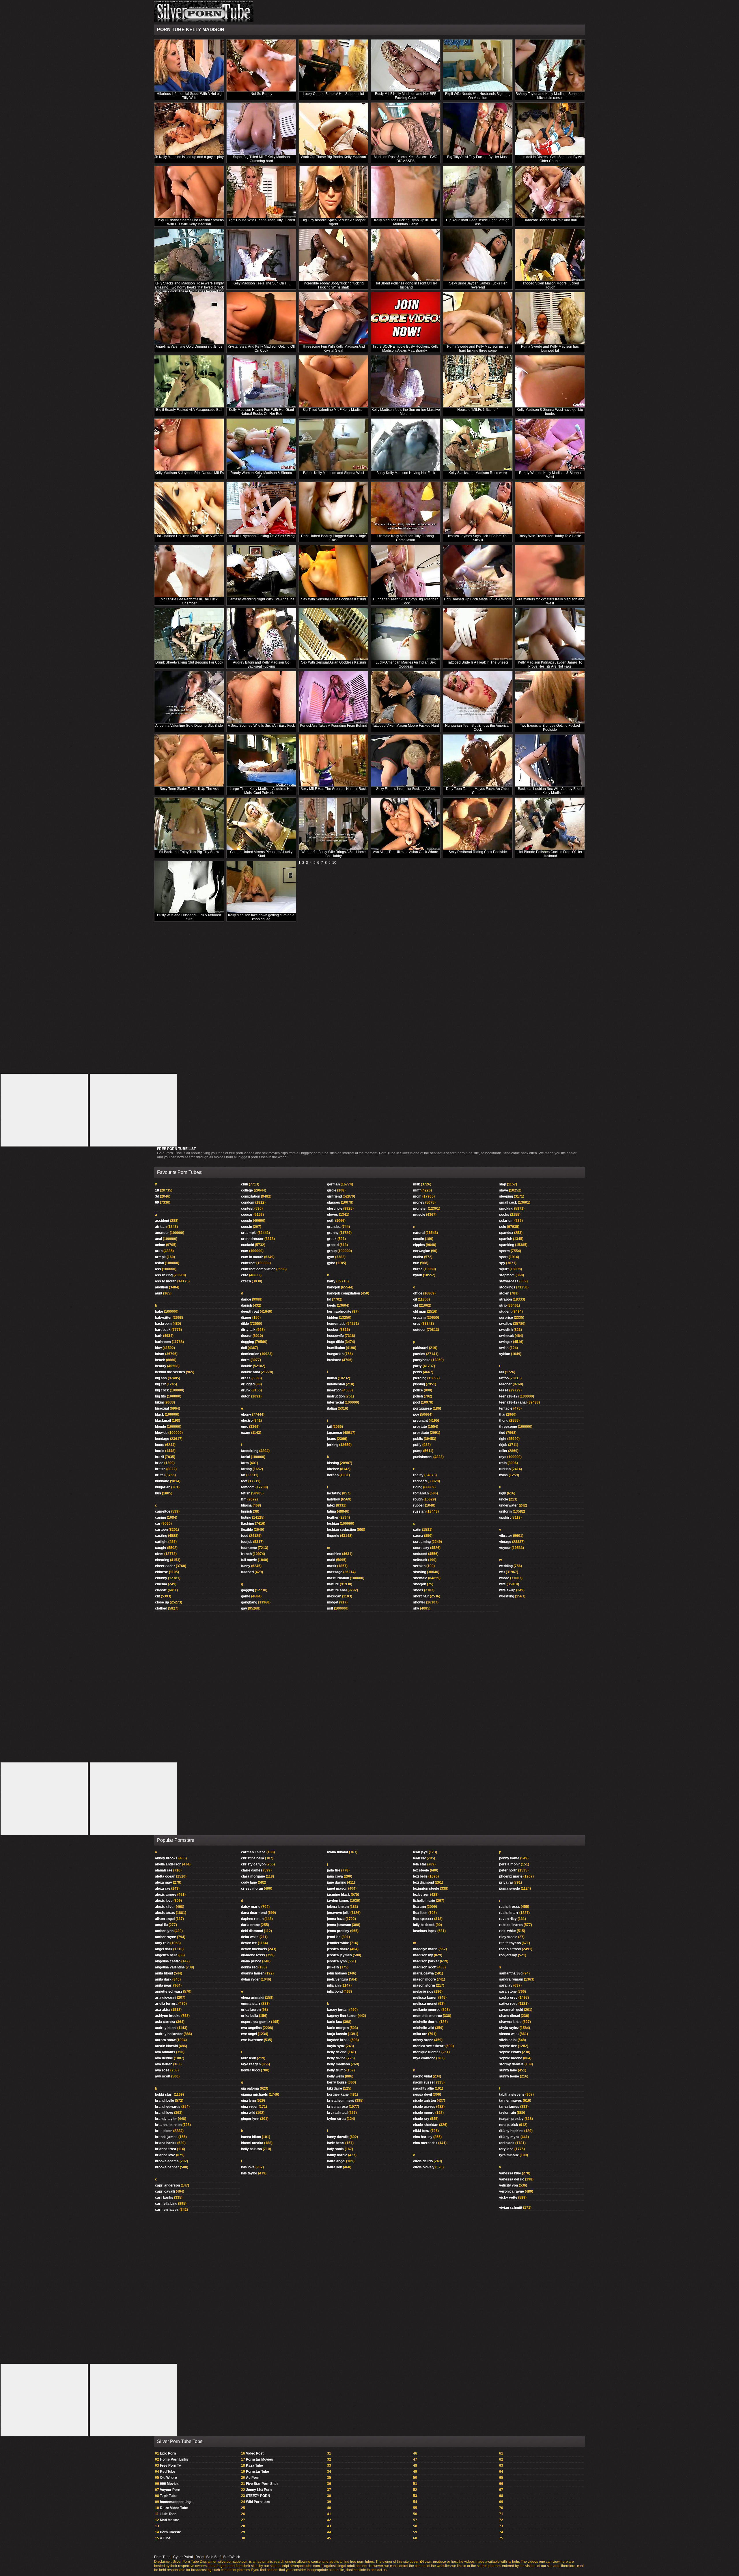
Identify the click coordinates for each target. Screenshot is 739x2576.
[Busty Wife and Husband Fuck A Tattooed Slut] (189, 887)
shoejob (420, 1584)
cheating (162, 1560)
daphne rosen (252, 1919)
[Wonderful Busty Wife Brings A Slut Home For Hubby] (333, 824)
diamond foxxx (253, 1955)
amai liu (161, 1925)
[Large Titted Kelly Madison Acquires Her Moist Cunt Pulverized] (261, 761)
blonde (161, 1427)
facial (246, 1457)
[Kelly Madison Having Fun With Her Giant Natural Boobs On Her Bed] (261, 382)
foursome (249, 1548)
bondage (162, 1439)
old (416, 1305)
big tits (161, 1396)
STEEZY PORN (258, 2496)
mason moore (424, 1979)
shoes (418, 1590)
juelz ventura (338, 1979)
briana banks (166, 2143)
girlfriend (334, 1196)
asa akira (163, 2010)
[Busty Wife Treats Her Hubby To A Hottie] (550, 508)
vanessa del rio (512, 2179)
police (418, 1390)
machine (334, 1554)
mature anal (337, 1590)
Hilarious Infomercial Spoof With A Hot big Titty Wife (189, 96)
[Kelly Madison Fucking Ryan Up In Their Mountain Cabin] (406, 192)
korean (333, 1475)
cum (245, 1251)
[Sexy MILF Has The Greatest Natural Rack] (333, 761)
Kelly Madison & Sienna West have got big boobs (550, 412)
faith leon (249, 2058)
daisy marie (251, 1907)
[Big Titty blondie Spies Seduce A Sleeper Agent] (333, 192)
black (159, 1415)
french (246, 1554)
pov (416, 1415)
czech (246, 1281)
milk (417, 1184)
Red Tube (168, 2472)
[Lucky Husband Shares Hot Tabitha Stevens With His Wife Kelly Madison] (189, 192)
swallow (506, 1324)
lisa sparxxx (423, 1919)
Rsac (199, 2557)
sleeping (506, 1196)
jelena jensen (338, 1907)
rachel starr (509, 1913)
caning (161, 1518)
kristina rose (337, 2107)
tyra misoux (509, 2155)
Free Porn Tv (170, 2466)
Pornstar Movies (260, 2459)
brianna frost (166, 2149)
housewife (335, 1336)
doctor (246, 1336)
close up (162, 1602)
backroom (163, 1324)
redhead (420, 1481)
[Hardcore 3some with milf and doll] (550, 192)
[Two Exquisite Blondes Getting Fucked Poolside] (550, 697)
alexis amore (166, 1895)
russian (419, 1511)
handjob (334, 1287)
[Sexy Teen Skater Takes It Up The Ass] (189, 761)
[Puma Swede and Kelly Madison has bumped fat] (550, 318)
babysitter (163, 1318)
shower (419, 1602)
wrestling (507, 1596)
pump (418, 1451)
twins (503, 1475)
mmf (417, 1190)
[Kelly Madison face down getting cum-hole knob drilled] (261, 887)
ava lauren (164, 2064)
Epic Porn (168, 2453)
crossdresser (252, 1239)
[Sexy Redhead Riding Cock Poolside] (478, 824)
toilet (503, 1451)
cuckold (248, 1245)
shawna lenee (510, 2022)
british (160, 1469)
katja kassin (337, 2034)
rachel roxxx (510, 1907)
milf (330, 1608)
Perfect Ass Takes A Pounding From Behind (334, 726)
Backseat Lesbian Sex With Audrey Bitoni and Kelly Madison (550, 791)
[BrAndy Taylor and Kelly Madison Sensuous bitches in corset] (550, 66)
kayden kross (338, 2040)
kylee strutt (336, 2119)
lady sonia (335, 2149)
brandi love (164, 2113)
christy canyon (253, 1864)
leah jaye (420, 1852)
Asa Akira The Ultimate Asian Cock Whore (406, 852)
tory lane (506, 2149)
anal (158, 1239)
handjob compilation (344, 1293)
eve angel (249, 2034)
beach (160, 1360)
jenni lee (334, 1937)
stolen (504, 1293)
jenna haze (336, 1919)
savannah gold (511, 2010)
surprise (506, 1318)
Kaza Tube (254, 2466)
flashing (248, 1524)
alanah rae (164, 1870)
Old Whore (168, 2478)
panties (419, 1354)
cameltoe (163, 1511)
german (333, 1184)
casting (161, 1536)
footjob (247, 1542)
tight (503, 1439)
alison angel (165, 1919)
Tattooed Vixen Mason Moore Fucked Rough (550, 285)
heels (332, 1305)
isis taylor (249, 2173)
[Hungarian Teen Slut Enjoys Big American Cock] (406, 571)
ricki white (507, 1931)
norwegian (422, 1251)
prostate (420, 1427)
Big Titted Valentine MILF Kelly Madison (334, 410)
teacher (505, 1384)
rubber (419, 1505)
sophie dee (508, 2046)
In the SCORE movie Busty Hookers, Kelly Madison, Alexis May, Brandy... (406, 349)
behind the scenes (170, 1372)
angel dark (164, 1949)
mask (332, 1566)
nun (416, 1263)
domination (250, 1354)
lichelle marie (424, 1901)
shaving (420, 1572)
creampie (249, 1233)
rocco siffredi (510, 1949)
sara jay (506, 1985)
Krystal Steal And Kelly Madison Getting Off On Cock (261, 349)
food (245, 1536)
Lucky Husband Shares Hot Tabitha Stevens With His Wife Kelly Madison (189, 222)
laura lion (335, 2167)
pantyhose (422, 1360)
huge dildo (335, 1342)
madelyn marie (425, 1949)
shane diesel (510, 2016)
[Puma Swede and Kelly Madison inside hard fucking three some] (478, 318)
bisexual (162, 1408)
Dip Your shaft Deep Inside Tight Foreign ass (478, 222)
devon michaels (254, 1949)
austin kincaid (166, 2046)
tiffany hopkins (511, 2131)
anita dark (163, 1979)
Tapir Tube (168, 2496)
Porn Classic (170, 2532)
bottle (160, 1451)
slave (504, 1190)
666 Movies (169, 2484)
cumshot (248, 1263)
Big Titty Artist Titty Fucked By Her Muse (478, 157)
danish (247, 1305)
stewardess (509, 1281)
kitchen (333, 1469)
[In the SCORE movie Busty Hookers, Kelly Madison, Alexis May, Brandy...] (406, 318)
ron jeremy (508, 1955)
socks (504, 1215)
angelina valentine (170, 1967)
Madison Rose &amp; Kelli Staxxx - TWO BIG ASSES (406, 159)
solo (503, 1227)
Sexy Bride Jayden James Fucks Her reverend (478, 285)
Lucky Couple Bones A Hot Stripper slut (333, 94)
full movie (249, 1560)
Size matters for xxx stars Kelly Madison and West (550, 601)
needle (419, 1239)
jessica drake (338, 1949)
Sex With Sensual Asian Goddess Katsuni (334, 599)
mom (417, 1196)
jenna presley (338, 1931)
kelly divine (336, 2058)
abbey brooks (166, 1858)
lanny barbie (337, 2155)
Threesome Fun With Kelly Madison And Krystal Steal (334, 349)
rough (418, 1499)
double (247, 1366)
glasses (334, 1202)
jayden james (338, 1901)
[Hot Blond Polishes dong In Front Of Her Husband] (406, 255)
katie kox (335, 2022)
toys (503, 1457)
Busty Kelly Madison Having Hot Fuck (406, 473)
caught (161, 1548)
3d (157, 1196)
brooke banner (167, 2167)
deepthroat (250, 1312)
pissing (419, 1384)
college (247, 1190)
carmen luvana (253, 1852)
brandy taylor (166, 2119)
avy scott (163, 2076)
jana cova (335, 1876)
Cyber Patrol (183, 2557)
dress (246, 1378)
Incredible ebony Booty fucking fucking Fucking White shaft (334, 285)
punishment (423, 1457)
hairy (331, 1281)
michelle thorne (426, 2022)
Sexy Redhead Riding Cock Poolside (478, 852)
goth (331, 1221)
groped (333, 1245)
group (332, 1251)
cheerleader (165, 1566)
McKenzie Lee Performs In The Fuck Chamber (189, 601)
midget (333, 1602)
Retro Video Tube (174, 2508)
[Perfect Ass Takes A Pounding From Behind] (333, 697)
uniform (505, 1511)
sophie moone (511, 2058)
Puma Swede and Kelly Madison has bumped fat (550, 349)
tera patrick (509, 2125)
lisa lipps (420, 1913)
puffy (417, 1445)
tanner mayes (511, 2101)
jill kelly (333, 1967)
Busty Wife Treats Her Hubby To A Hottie (550, 536)
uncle (504, 1499)
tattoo (504, 1378)
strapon (505, 1299)
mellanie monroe (427, 2010)
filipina (246, 1505)
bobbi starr (164, 2094)
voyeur (505, 1548)
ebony (246, 1415)
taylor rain (507, 2113)
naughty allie (423, 2088)
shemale (420, 1578)
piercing (420, 1378)
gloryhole (335, 1209)
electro (247, 1421)
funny (246, 1566)
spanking (507, 1245)
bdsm (160, 1354)
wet (502, 1572)
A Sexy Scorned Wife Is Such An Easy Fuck (261, 726)
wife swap (507, 1590)
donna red (249, 1967)
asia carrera (165, 2022)
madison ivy (423, 1955)
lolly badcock (424, 1925)
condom (248, 1202)
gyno (331, 1263)
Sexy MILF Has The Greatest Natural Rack (334, 789)
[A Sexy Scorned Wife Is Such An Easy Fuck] (261, 697)
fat (243, 1475)
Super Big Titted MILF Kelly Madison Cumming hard (261, 159)
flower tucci (251, 2070)
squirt (504, 1269)
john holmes (337, 1973)
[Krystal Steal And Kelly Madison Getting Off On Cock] (261, 318)
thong (504, 1421)
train (503, 1463)
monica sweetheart (429, 2046)
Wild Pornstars (258, 2502)
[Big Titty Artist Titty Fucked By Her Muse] (478, 129)
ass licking (164, 1275)
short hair (421, 1596)
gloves (333, 1215)
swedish (506, 1330)
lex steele (421, 1870)
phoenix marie (511, 1876)
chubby (161, 1578)
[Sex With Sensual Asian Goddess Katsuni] (333, 571)
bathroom (163, 1342)
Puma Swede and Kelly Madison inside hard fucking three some (478, 349)
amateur (162, 1233)
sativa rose (508, 2004)
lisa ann (419, 1907)
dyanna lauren (253, 1973)
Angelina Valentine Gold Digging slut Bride (189, 346)
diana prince (251, 1961)
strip (503, 1305)
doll (244, 1348)
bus (158, 1493)
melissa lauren (425, 1998)
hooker (333, 1330)
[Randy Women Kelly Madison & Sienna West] (261, 445)
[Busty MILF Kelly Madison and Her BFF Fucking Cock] (406, 66)
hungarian (335, 1354)
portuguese (422, 1408)
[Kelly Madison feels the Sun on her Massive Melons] (406, 382)
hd (329, 1299)
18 (157, 1190)
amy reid (162, 1943)
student (505, 1312)
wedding (506, 1566)
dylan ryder (250, 1979)
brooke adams (167, 2161)
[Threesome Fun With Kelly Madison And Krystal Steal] (333, 318)
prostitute (421, 1433)
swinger (506, 1342)
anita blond (164, 1973)
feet (244, 1481)
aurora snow (165, 2040)
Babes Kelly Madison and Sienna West (334, 473)
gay (244, 1608)
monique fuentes (427, 2052)
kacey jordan (338, 2010)
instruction (336, 1396)
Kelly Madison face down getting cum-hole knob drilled (261, 917)
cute (245, 1275)
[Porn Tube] (204, 21)
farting (246, 1469)
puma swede (510, 1889)
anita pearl (164, 1985)
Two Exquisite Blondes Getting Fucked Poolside (550, 728)
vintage (505, 1542)
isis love (248, 2167)
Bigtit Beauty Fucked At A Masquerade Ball (189, 410)
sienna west (509, 2034)
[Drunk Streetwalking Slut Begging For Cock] (189, 634)
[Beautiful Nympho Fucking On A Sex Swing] (261, 508)
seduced (420, 1554)
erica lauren (251, 2010)
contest (247, 1209)
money (419, 1202)
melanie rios (423, 1992)
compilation (251, 1196)
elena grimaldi (253, 1998)
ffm (244, 1499)
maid (331, 1560)
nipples (419, 1245)
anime (160, 1245)
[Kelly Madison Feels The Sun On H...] (261, 255)
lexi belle (420, 1876)
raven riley (508, 1919)
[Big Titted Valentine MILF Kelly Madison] (333, 382)
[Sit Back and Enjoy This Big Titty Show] (189, 824)
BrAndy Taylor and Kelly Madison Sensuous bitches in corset (550, 96)
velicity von (508, 2185)
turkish (505, 1469)
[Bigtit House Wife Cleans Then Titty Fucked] (261, 192)
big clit (160, 1384)
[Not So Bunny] (261, 66)
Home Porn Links (174, 2459)
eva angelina (251, 2028)
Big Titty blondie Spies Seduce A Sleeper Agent (334, 222)
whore (504, 1578)
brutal (160, 1475)
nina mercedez (425, 2143)
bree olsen (164, 2131)
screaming (422, 1542)
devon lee (249, 1943)
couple (247, 1221)
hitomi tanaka (252, 2143)
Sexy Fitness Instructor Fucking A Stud (406, 789)
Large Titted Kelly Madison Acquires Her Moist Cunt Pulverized (261, 791)
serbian (419, 1566)
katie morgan (338, 2028)
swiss (504, 1348)
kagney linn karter (342, 2016)
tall (502, 1372)
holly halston (251, 2149)
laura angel (336, 2161)
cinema (161, 1584)
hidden (333, 1318)
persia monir (510, 1864)
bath (159, 1336)
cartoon (161, 1530)
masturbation (338, 1578)
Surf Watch (232, 2557)
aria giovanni (166, 1998)
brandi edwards (168, 2107)
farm (245, 1463)
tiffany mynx (509, 2137)
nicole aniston (424, 2101)
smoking (506, 1209)
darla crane (250, 1925)
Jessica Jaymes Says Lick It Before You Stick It (478, 538)
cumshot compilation (258, 1269)
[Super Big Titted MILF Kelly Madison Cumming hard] (261, 129)
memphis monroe (428, 2016)
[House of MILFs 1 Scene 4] (478, 382)
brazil (159, 1457)
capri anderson (167, 2185)
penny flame (509, 1858)
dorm (245, 1360)
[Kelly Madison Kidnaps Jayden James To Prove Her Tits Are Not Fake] (550, 634)
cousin (247, 1227)
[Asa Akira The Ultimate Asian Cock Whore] (406, 824)
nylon (418, 1275)
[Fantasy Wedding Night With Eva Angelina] (261, 571)
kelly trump (336, 2070)
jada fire (334, 1870)
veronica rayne (512, 2191)
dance (246, 1299)
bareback (163, 1330)
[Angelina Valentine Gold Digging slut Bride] (189, 318)
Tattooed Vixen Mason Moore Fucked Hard (406, 726)
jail (329, 1427)
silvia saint (508, 2040)
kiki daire (335, 2088)
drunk (246, 1390)
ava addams (165, 2052)
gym (331, 1257)
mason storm (424, 1985)
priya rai (506, 1882)
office (418, 1293)
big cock (162, 1390)
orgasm (419, 1318)
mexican (334, 1596)
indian (332, 1378)
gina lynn (248, 2101)
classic (161, 1590)
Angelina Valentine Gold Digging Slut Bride (189, 726)
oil (415, 1299)
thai (502, 1415)
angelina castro (168, 1961)
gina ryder (249, 2107)
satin (417, 1530)
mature (333, 1584)
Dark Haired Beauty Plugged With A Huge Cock (334, 538)
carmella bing (166, 2204)
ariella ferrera (166, 2004)
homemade (336, 1324)
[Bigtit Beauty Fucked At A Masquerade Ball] (189, 382)
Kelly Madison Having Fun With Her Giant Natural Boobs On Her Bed (261, 412)
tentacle (506, 1408)
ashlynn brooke (168, 2016)
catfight (161, 1542)
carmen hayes (167, 2210)
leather (333, 1518)
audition (162, 1287)
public (418, 1439)
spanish (506, 1239)
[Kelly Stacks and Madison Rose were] (478, 445)
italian (332, 1408)
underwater (508, 1505)
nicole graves (424, 2107)
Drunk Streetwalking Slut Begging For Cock (189, 662)
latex (331, 1505)
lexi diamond (423, 1882)
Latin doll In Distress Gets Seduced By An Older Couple (550, 159)
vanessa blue (510, 2173)
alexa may (164, 1882)
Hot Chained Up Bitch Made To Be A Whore (189, 536)
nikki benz (421, 2131)
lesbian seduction (341, 1530)
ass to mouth (166, 1281)
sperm (504, 1251)
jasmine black (338, 1895)
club (245, 1184)
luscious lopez (425, 1931)
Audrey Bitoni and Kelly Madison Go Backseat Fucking (261, 664)
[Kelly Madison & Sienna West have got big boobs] (550, 382)
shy (416, 1608)
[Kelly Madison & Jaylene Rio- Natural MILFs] (189, 445)
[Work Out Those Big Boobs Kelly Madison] (333, 129)
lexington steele (426, 1889)
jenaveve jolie (338, 1913)
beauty (161, 1366)
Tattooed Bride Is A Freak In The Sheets (478, 662)
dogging (248, 1342)
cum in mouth (252, 1257)
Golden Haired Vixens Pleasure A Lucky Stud (261, 854)
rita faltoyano (510, 1943)
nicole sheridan (426, 2125)
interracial (335, 1402)
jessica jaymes (339, 1955)
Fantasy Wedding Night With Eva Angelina (261, 599)
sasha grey (508, 1998)
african (161, 1227)
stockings (507, 1287)
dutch (246, 1396)
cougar (247, 1215)
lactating (334, 1493)
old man (420, 1312)
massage (335, 1572)
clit (157, 1596)
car (158, 1524)
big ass (161, 1378)
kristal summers (341, 2101)
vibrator (506, 1536)
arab (159, 1251)
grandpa (334, 1227)
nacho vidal (422, 2076)
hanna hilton (251, 2137)
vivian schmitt (511, 2208)
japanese (335, 1433)
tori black (507, 2143)
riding (418, 1487)
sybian (505, 1354)
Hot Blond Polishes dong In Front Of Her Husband (406, 285)
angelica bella (166, 1955)
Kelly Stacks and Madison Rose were (478, 473)
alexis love (164, 1901)
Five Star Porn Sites (262, 2484)
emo (245, 1427)
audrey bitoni (166, 2028)
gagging (248, 1590)
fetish (246, 1493)
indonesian (336, 1384)
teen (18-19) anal (513, 1402)
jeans (332, 1439)
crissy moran (252, 1889)
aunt (159, 1293)
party (417, 1366)
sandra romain (511, 1979)
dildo (245, 1324)
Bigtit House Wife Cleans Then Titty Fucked (261, 220)
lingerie (333, 1536)
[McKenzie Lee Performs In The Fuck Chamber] (189, 571)
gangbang (249, 1602)
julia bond (335, 1992)
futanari (247, 1572)
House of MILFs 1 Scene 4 (478, 410)
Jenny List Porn (259, 2490)
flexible (247, 1530)
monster (420, 1209)
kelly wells (336, 2076)
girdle (332, 1190)
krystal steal (337, 2113)
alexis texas (165, 1913)
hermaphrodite (339, 1312)
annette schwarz (169, 1992)
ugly (503, 1493)
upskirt (505, 1518)
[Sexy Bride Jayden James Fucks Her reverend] (478, 255)
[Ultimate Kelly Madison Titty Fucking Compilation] (406, 508)
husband (334, 1360)
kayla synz (336, 2046)
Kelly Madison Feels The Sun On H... (261, 283)
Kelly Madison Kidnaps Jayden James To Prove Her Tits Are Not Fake (550, 664)
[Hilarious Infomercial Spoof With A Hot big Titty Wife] (189, 66)
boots (160, 1445)
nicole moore (424, 2113)
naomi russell (424, 2082)
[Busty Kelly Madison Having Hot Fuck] (406, 445)
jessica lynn (337, 1961)
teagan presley (511, 2119)
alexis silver (165, 1907)
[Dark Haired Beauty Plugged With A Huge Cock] (333, 508)
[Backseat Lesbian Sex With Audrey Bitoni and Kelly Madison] (550, 761)
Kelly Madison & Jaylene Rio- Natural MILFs (189, 473)
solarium (506, 1221)
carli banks (164, 2197)
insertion (334, 1390)
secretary (421, 1548)
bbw (158, 1348)
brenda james (166, 2137)
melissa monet (425, 2004)
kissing (333, 1463)
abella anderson (168, 1864)
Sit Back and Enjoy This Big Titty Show (189, 852)
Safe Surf (213, 2557)
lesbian (333, 1524)
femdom (248, 1487)
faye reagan (251, 2064)
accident (162, 1221)
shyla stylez (509, 2028)
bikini (159, 1402)
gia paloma (250, 2088)
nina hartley (423, 2137)
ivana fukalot (338, 1852)
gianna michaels (254, 2094)
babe (159, 1312)
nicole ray (421, 2119)
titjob (503, 1445)
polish (418, 1396)
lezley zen (421, 1895)
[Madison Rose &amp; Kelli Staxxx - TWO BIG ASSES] (406, 129)
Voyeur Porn (170, 2490)
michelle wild (424, 2028)
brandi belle (165, 2101)
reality (418, 1475)
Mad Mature (170, 2520)
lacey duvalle (338, 2137)
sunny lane (508, 2070)
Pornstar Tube (257, 2472)
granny (333, 1233)
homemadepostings (176, 2502)
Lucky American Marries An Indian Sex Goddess (406, 664)
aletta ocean (165, 1876)
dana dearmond (254, 1913)
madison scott (425, 1967)
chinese (162, 1572)
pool (417, 1402)
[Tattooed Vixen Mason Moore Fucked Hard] (406, 697)
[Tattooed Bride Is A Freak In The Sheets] (478, 634)
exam (246, 1433)
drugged (248, 1384)
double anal (250, 1372)
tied (502, 1433)
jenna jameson (339, 1925)
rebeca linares (511, 1925)
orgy (417, 1324)
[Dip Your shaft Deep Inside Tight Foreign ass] (478, 192)
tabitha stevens (512, 2094)
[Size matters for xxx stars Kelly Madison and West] (550, 571)
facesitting (250, 1451)
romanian (421, 1493)
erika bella (250, 2016)
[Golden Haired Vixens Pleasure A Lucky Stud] (261, 824)
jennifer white (338, 1943)
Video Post (255, 2453)
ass (158, 1269)
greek (332, 1239)
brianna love (165, 2155)
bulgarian (163, 1487)
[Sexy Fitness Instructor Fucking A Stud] (406, 761)
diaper (246, 1318)
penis (418, 1372)
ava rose (162, 2070)
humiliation (336, 1348)
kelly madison (338, 2064)
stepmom (507, 1275)
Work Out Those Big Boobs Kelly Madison (333, 157)
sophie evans (510, 2052)
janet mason (337, 1889)
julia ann (334, 1985)
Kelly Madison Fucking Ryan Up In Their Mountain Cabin (406, 222)
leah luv (419, 1858)
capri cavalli (165, 2191)
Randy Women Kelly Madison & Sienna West (261, 475)
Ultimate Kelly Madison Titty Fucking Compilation (406, 538)
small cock (508, 1202)
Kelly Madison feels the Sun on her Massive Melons (406, 412)
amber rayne (166, 1937)
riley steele (508, 1937)
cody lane (249, 1882)
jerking (333, 1445)
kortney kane (338, 2094)
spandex (506, 1233)
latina (332, 1511)
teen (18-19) (509, 1396)
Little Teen (168, 2514)
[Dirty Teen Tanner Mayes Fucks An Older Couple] (478, 761)
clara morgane (253, 1876)
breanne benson (168, 2125)
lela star (420, 1864)
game (246, 1596)
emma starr (251, 2004)
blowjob (161, 1433)
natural (419, 1233)
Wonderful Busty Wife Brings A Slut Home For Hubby (334, 854)
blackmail (163, 1421)
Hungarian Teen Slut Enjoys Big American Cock (406, 601)
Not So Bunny (261, 94)
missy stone (423, 2040)
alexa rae (163, 1889)
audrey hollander (169, 2034)
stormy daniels (511, 2064)
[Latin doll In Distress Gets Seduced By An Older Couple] (550, 129)
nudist (418, 1257)
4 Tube (165, 2538)
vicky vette (508, 2197)
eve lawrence (252, 2040)
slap (503, 1184)
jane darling (337, 1882)
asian (159, 1263)
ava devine (164, 2058)
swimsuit (506, 1336)
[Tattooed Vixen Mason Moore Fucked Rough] (550, 255)
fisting (246, 1518)
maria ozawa (423, 1973)
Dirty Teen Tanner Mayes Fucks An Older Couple (478, 791)
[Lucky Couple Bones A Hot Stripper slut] (333, 66)
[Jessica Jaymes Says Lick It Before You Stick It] (478, 508)
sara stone (508, 1992)
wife (502, 1584)
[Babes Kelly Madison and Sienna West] (333, 445)
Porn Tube (162, 2557)
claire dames (252, 1870)
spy (502, 1263)
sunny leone (509, 2076)
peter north (508, 1870)
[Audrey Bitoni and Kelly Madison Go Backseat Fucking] (261, 634)
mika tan (420, 2034)
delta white (250, 1937)
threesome (508, 1427)
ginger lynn (250, 2119)
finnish (247, 1511)
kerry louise (337, 2082)
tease (504, 1390)
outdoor (419, 1330)
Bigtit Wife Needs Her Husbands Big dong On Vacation (478, 96)
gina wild (248, 2113)
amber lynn (164, 1931)
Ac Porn (253, 2478)
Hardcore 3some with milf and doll (550, 220)
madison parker (426, 1961)
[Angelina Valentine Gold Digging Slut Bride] (189, 697)
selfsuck (420, 1560)
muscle (419, 1215)
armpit (160, 1257)
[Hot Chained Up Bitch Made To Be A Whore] (189, 508)
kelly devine (337, 2052)
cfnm (159, 1554)
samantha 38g (511, 1973)
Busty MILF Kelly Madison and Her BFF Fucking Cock (406, 96)
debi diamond (252, 1931)
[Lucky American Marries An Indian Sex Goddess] (406, 634)
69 (157, 1202)
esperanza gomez (256, 2022)
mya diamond (424, 2058)
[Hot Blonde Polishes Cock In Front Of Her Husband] (550, 824)
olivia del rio (423, 2161)
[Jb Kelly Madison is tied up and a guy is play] (189, 129)
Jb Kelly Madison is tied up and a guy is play (189, 157)
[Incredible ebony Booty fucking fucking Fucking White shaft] (333, 255)
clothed (161, 1608)
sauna (418, 1536)
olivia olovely (424, 2167)
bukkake (162, 1481)
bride (159, 1463)
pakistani (421, 1348)
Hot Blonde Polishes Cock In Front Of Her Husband (550, 854)
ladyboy (334, 1499)
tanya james (509, 2107)
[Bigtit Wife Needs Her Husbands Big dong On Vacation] (478, 66)
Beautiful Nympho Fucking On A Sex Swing (261, 536)
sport (503, 1257)
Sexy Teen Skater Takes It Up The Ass (189, 789)
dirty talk (248, 1330)
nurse (418, 1269)
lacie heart (336, 2143)
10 (334, 863)
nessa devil (422, 2094)
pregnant (420, 1421)
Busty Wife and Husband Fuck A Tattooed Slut (189, 917)
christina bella (253, 1858)
